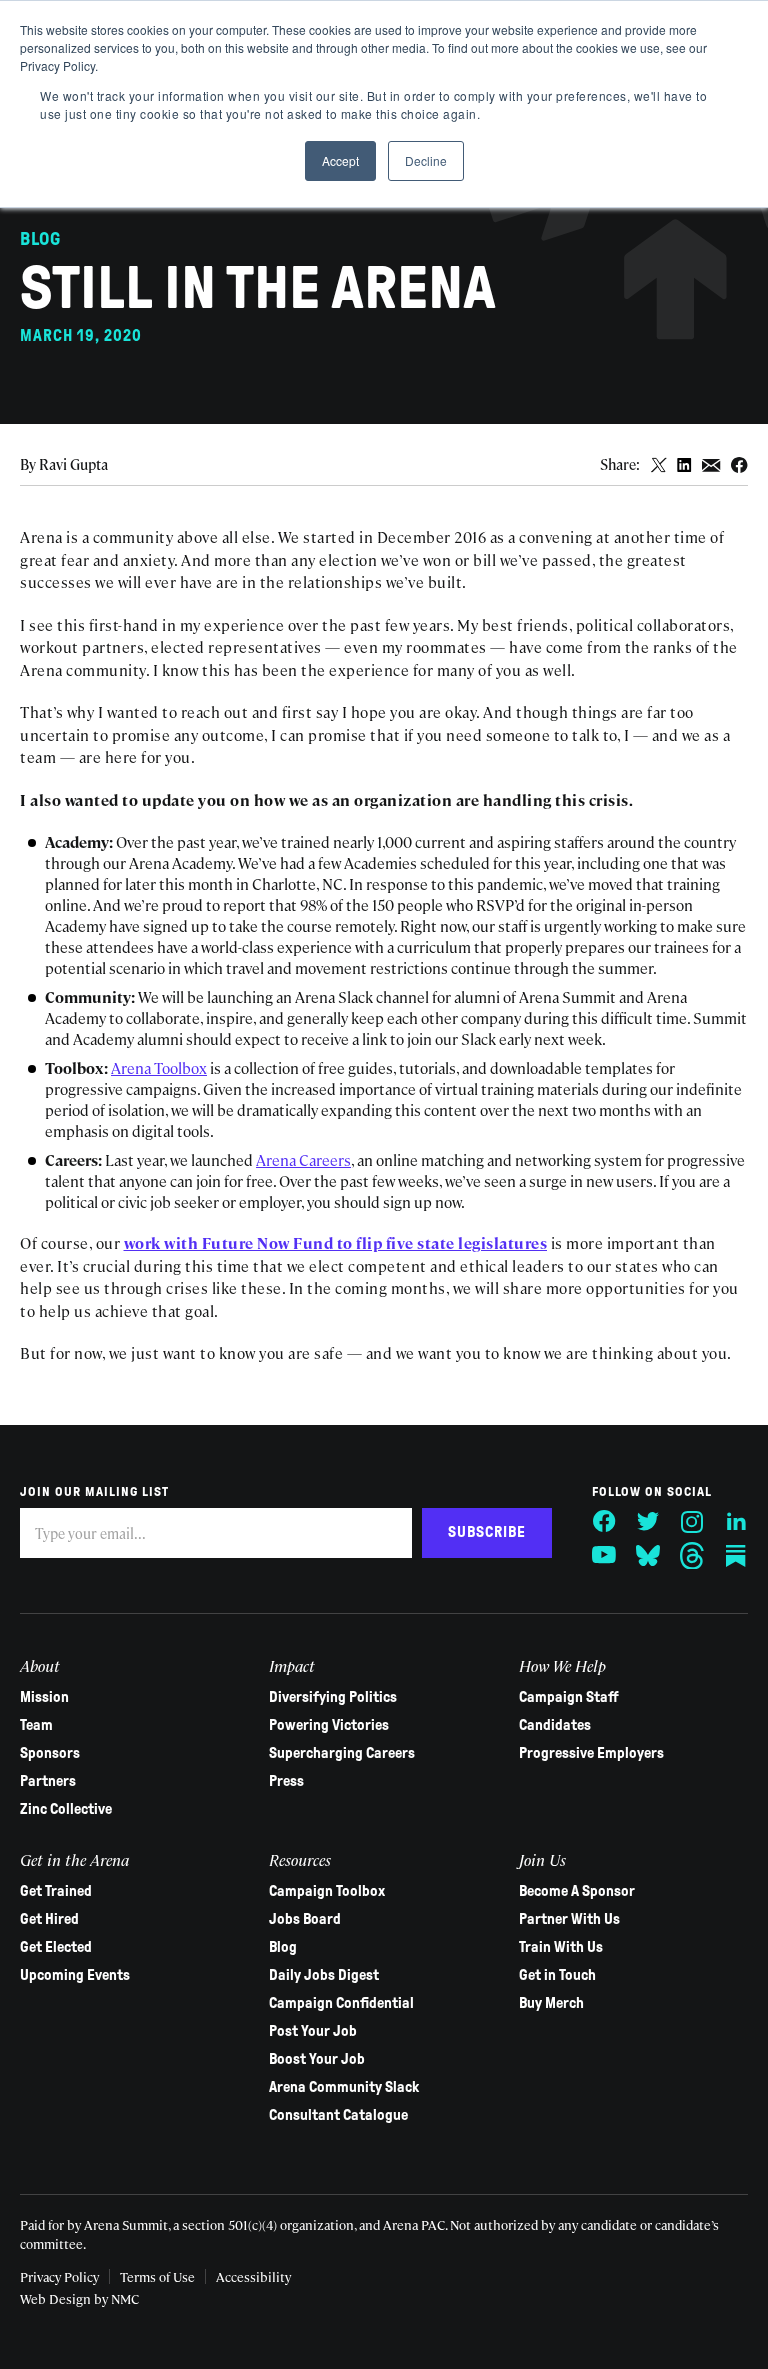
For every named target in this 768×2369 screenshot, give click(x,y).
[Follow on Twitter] (648, 1522)
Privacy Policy (59, 2276)
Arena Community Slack (344, 2087)
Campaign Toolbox (327, 1891)
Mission (44, 1697)
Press (286, 1781)
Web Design (55, 2298)
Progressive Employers (591, 1753)
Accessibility (253, 2276)
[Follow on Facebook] (604, 1522)
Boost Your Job (317, 2059)
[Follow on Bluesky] (648, 1556)
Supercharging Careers (342, 1753)
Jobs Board (305, 1919)
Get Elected (56, 1947)
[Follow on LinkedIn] (736, 1522)
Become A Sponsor (577, 1891)
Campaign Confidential (341, 2003)
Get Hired (49, 1919)
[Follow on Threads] (692, 1556)
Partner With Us (569, 1919)
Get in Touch (557, 1975)
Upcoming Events (75, 1975)
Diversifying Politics (333, 1697)
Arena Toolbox (159, 1067)
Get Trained (56, 1891)
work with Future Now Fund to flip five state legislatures (336, 1242)
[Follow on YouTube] (604, 1556)
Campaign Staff (569, 1697)
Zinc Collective (66, 1809)
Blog (283, 1947)
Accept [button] (340, 160)
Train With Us (561, 1947)
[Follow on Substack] (736, 1556)
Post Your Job (313, 2031)
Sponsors (50, 1753)
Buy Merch (551, 2003)
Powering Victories (329, 1725)
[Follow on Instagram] (692, 1522)
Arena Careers (303, 1159)
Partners (48, 1781)
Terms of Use (157, 2276)
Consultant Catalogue (338, 2115)
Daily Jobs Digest (324, 1975)
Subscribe (487, 1532)
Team (36, 1725)
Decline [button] (426, 160)
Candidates (555, 1725)
